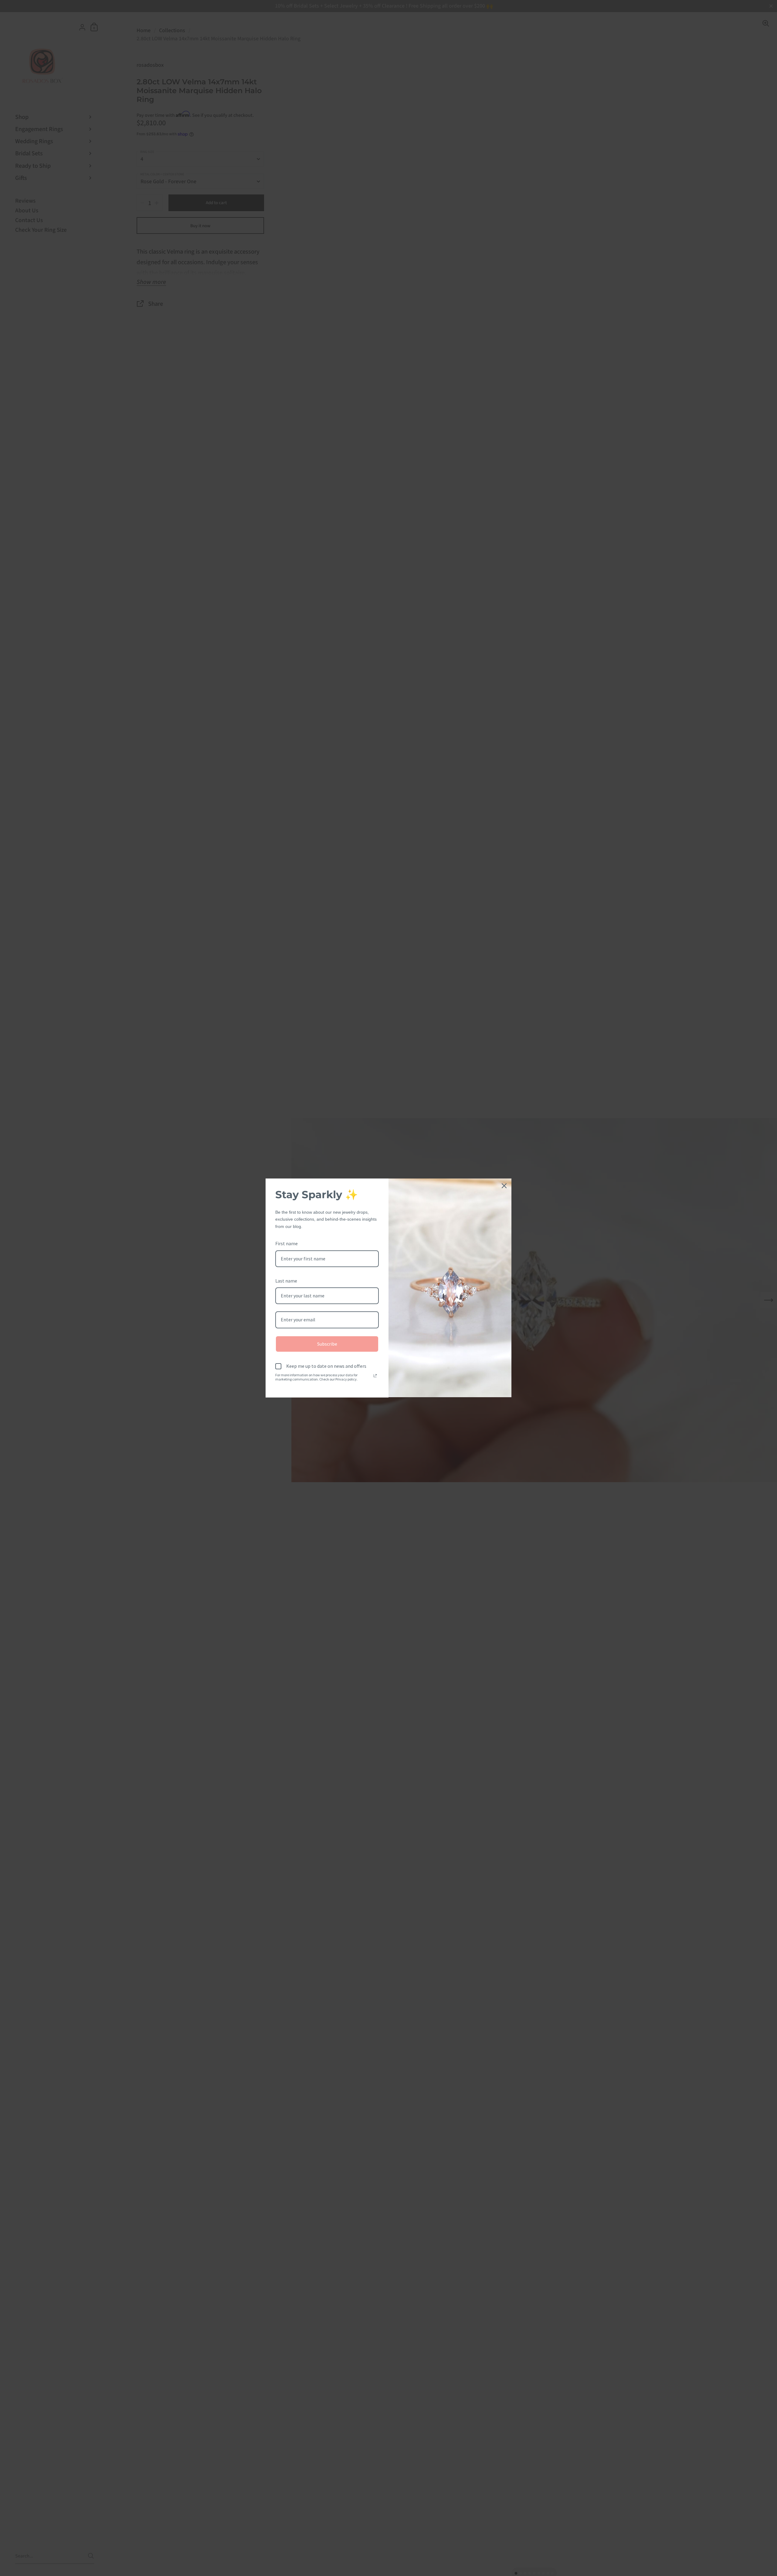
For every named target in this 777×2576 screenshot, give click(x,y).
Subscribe (327, 1344)
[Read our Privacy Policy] (375, 1376)
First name (287, 1243)
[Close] (504, 1186)
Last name (286, 1281)
